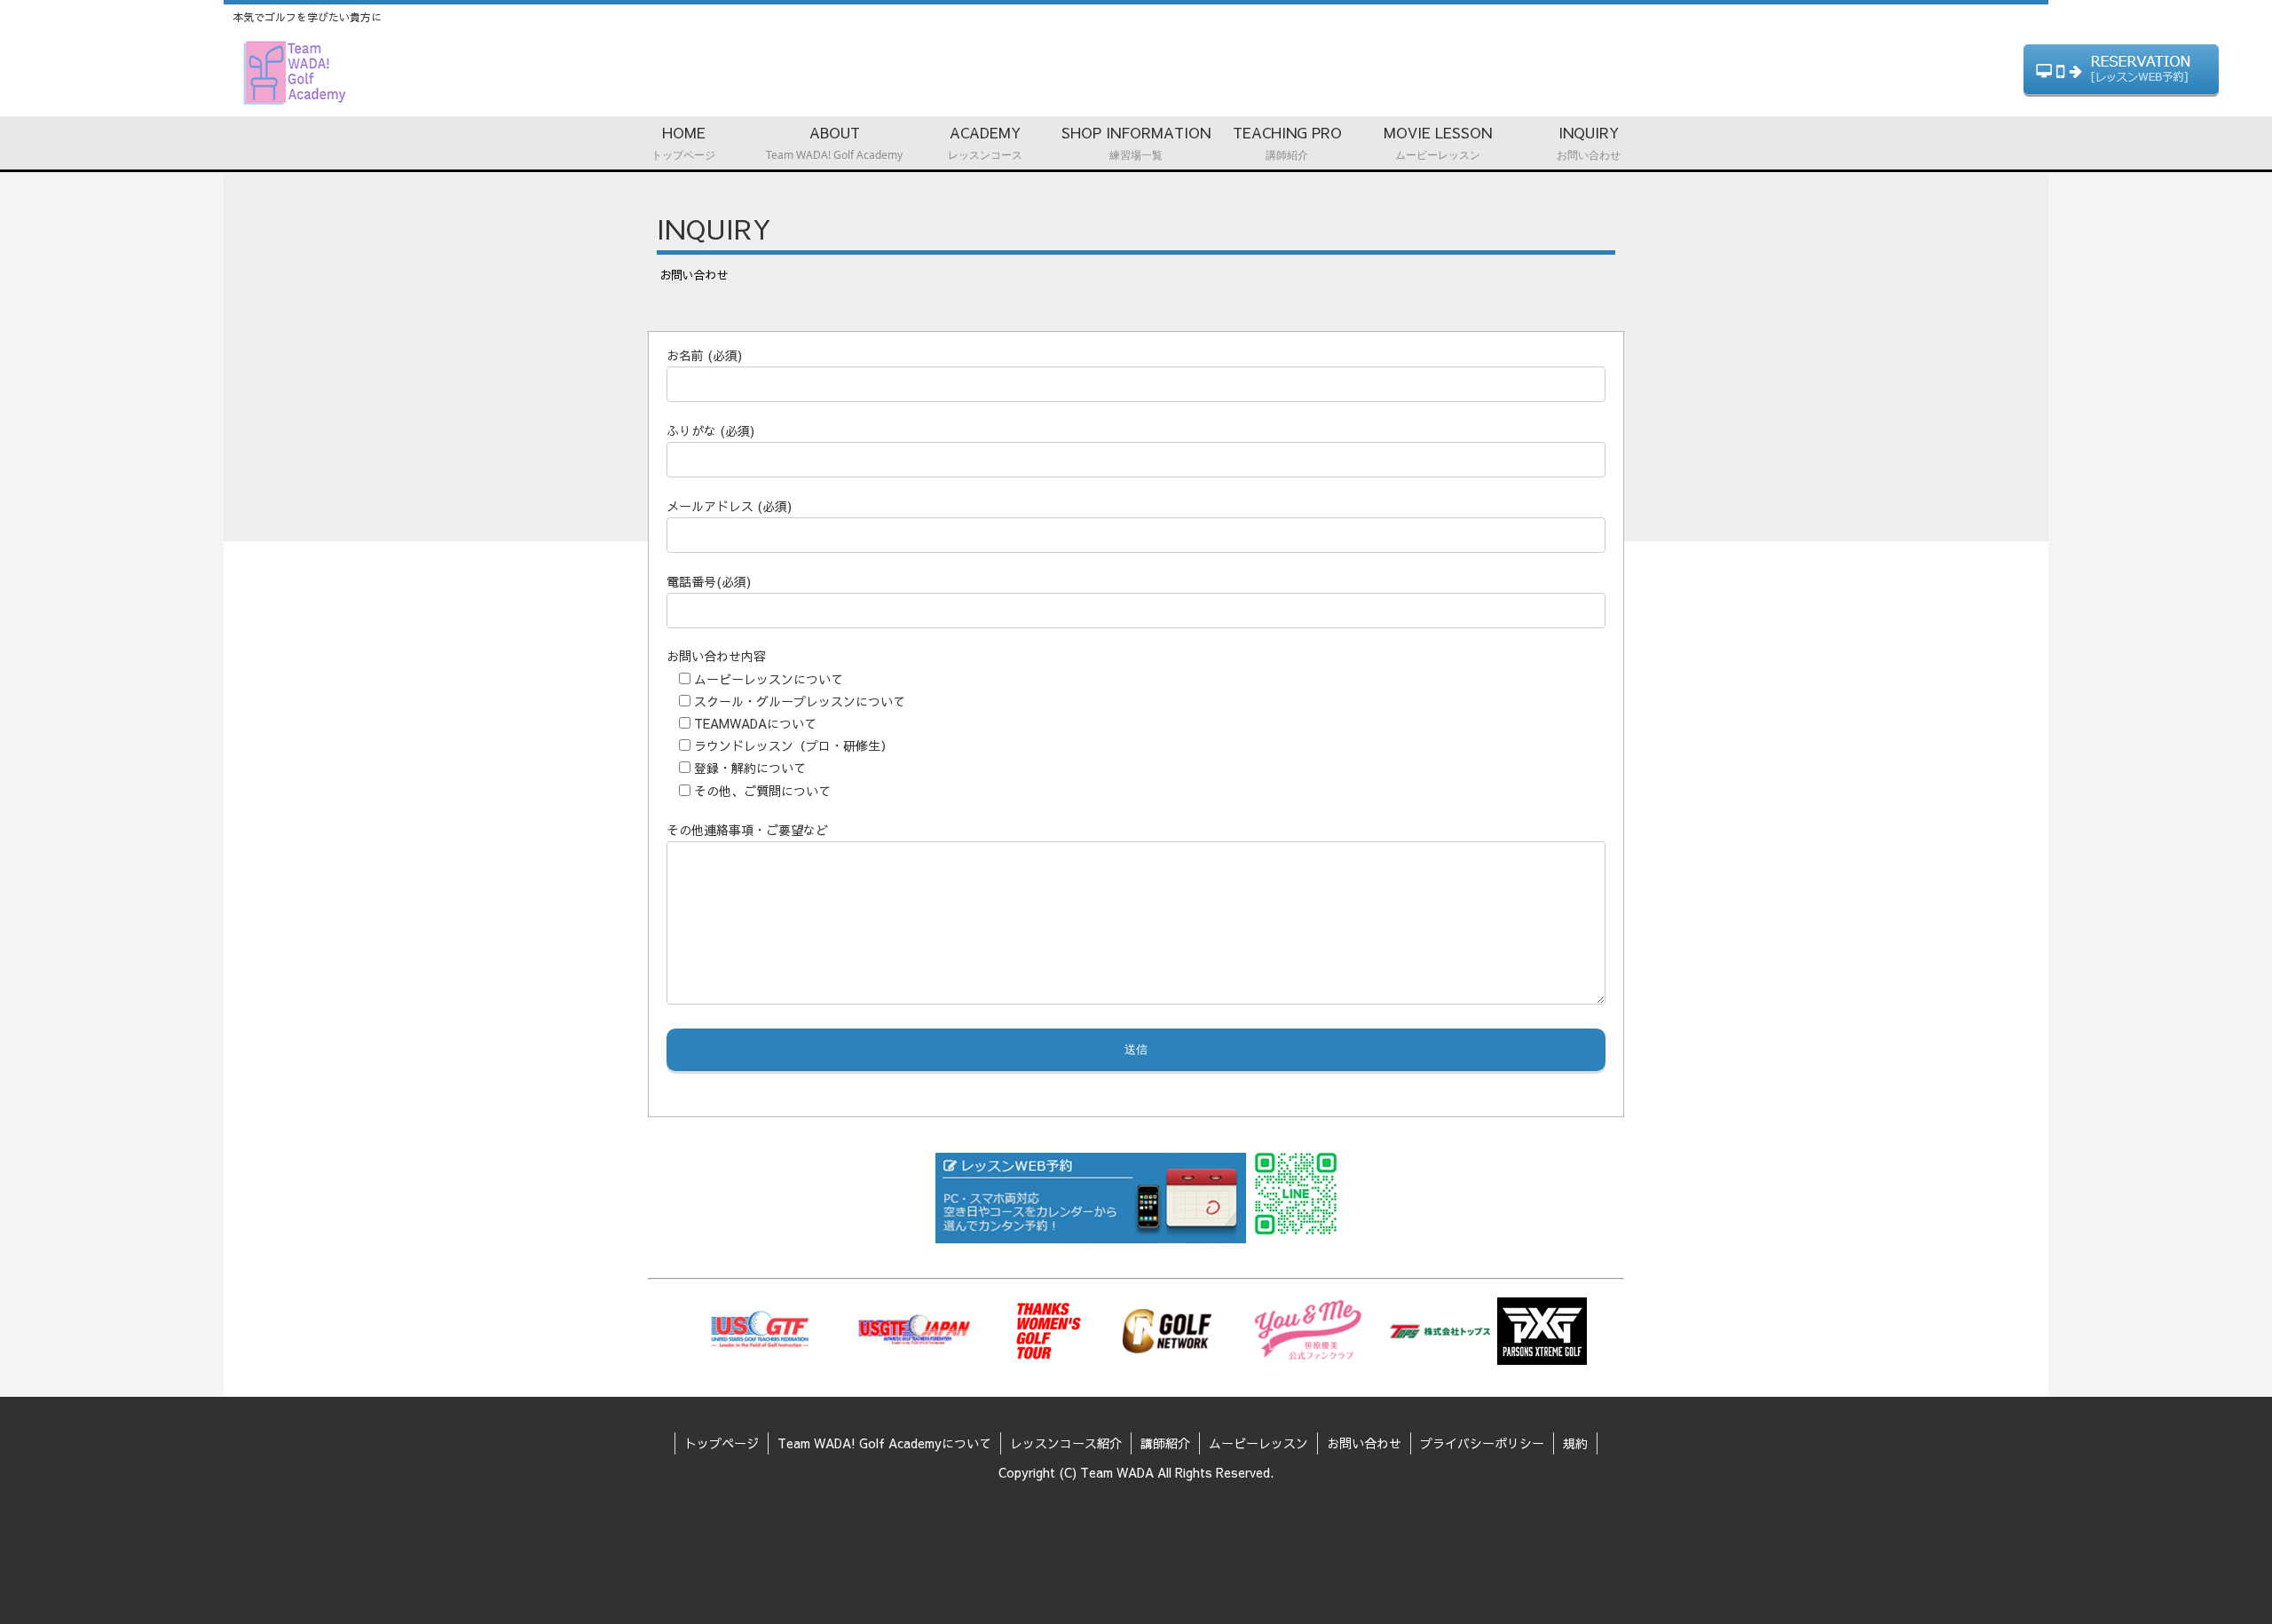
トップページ (722, 1443)
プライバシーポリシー (1482, 1443)
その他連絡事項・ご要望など (747, 830)
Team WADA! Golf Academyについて (884, 1443)
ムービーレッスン (1258, 1443)
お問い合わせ (1364, 1443)
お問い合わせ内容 (716, 656)
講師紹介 (1165, 1443)
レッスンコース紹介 (1066, 1443)
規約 (1575, 1443)
